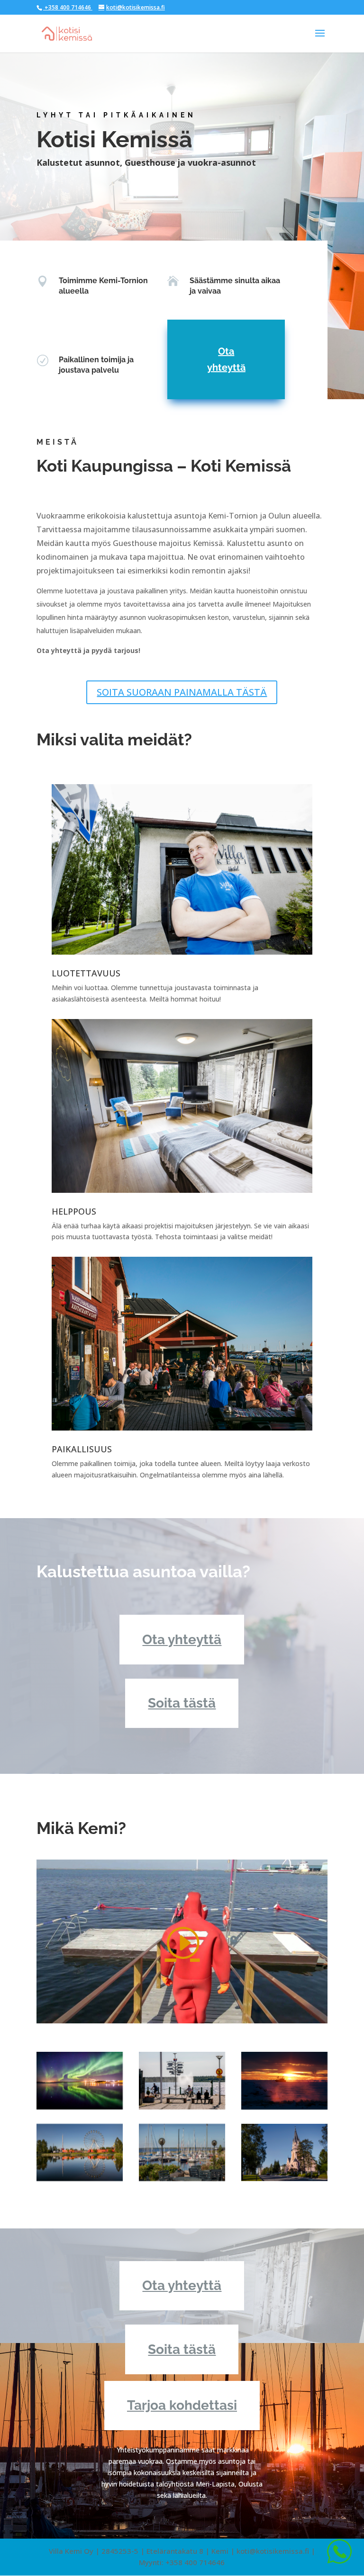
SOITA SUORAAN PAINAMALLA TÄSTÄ (182, 692)
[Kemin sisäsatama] (182, 2081)
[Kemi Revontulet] (80, 2081)
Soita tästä (182, 1703)
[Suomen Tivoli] (80, 2153)
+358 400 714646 (68, 7)
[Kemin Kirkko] (284, 2153)
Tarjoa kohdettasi (182, 2405)
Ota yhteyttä (226, 359)
